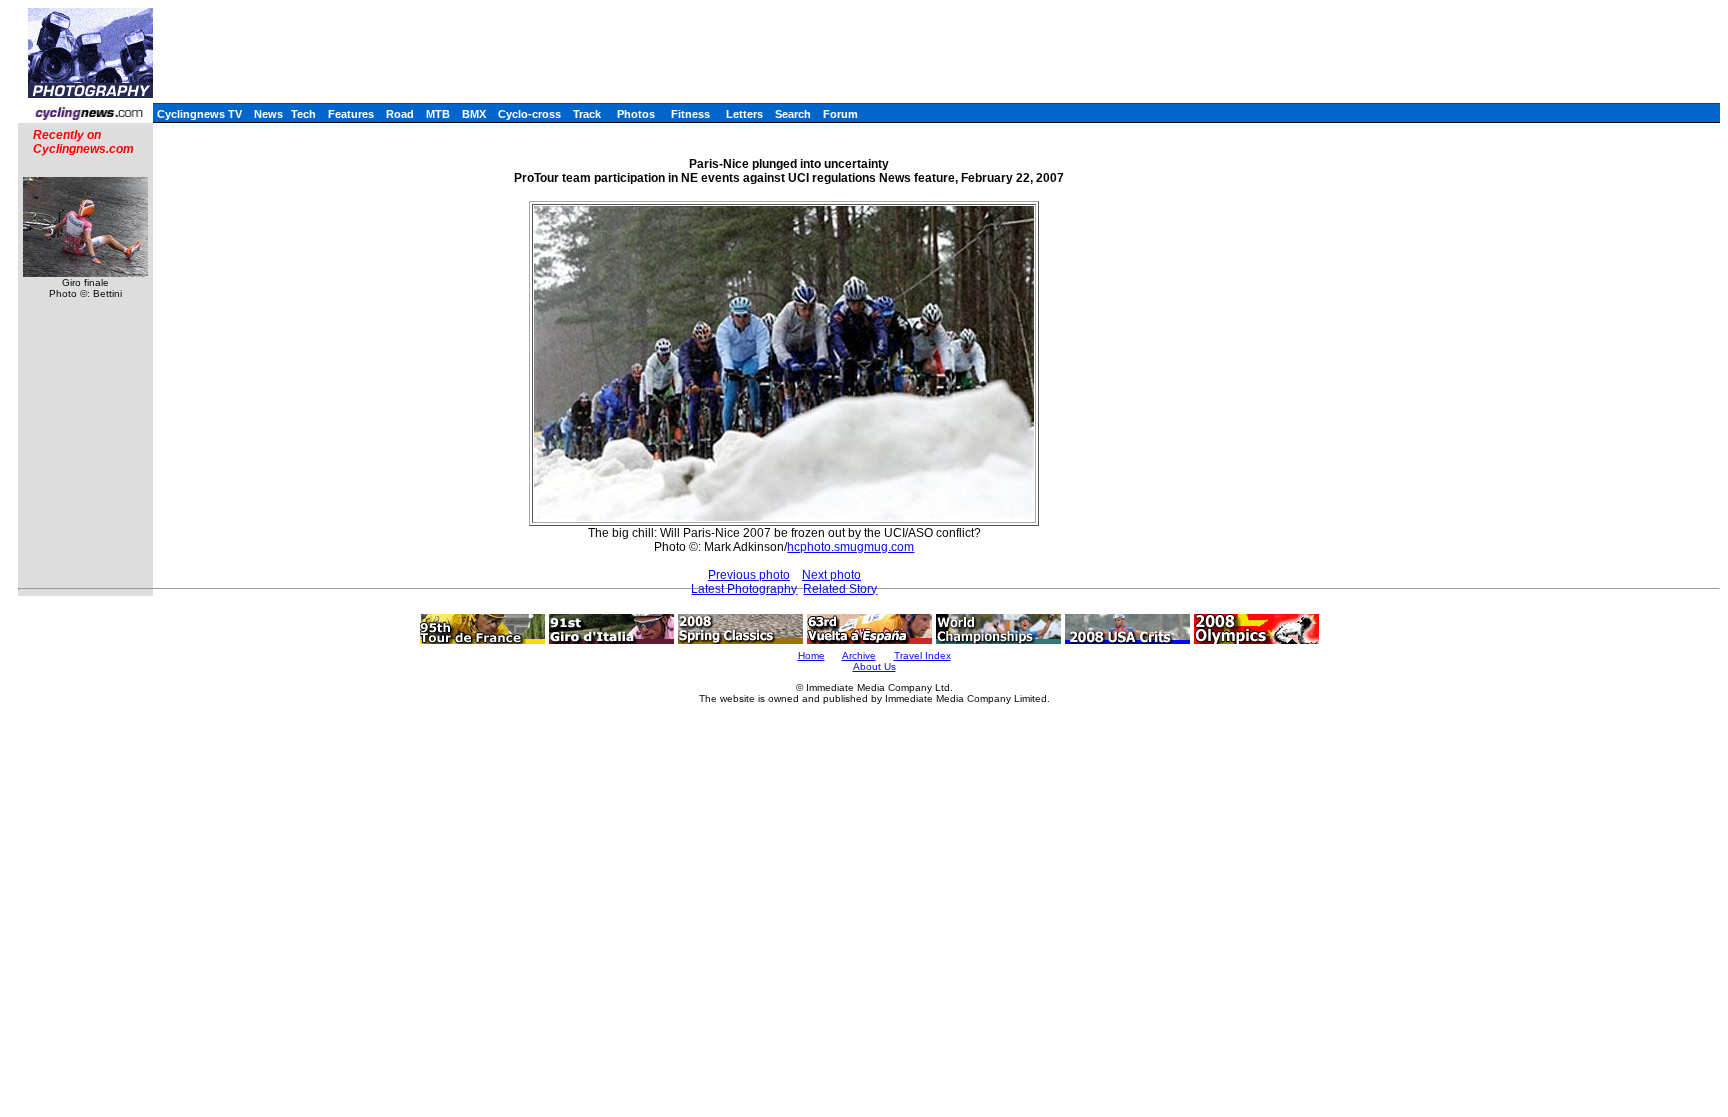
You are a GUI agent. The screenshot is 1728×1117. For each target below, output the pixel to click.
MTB (438, 114)
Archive (859, 655)
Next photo (831, 575)
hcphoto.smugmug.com (850, 547)
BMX (474, 114)
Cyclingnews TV (199, 114)
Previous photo (749, 575)
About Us (874, 666)
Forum (840, 114)
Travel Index (922, 655)
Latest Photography (744, 589)
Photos (636, 114)
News (268, 114)
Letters (744, 114)
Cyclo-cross (529, 114)
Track (587, 114)
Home (811, 655)
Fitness (690, 114)
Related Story (840, 589)
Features (351, 114)
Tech (303, 114)
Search (793, 114)
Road (400, 114)
